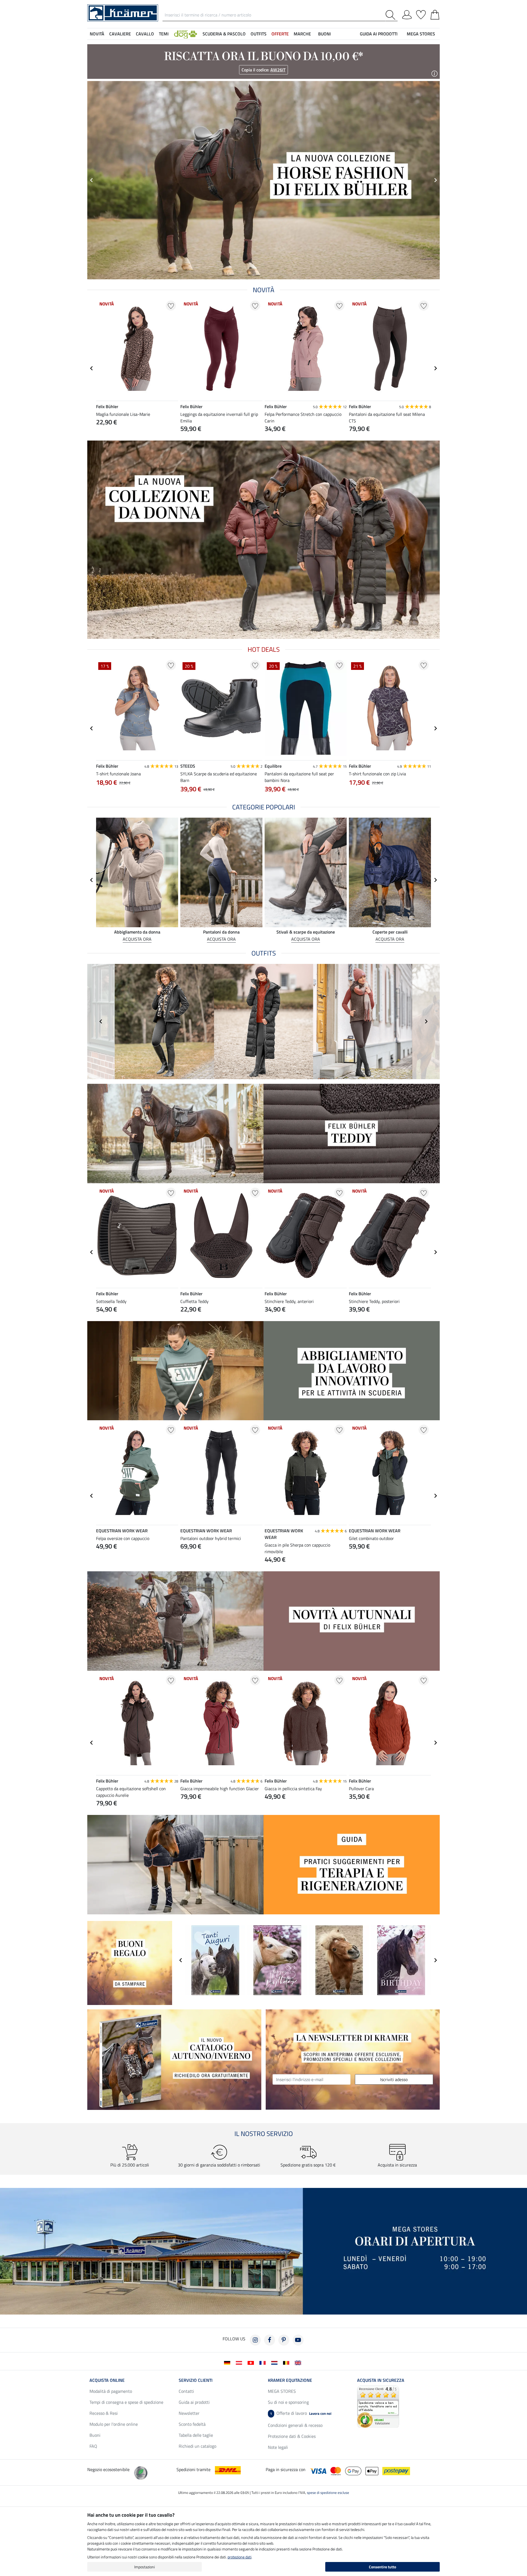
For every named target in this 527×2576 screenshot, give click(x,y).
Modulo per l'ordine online (114, 2424)
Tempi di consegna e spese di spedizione (126, 2402)
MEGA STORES (421, 34)
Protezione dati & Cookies (292, 2436)
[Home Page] (123, 12)
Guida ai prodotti (194, 2402)
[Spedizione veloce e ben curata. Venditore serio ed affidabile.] (378, 2406)
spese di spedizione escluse (328, 2493)
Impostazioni (145, 2567)
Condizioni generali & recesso (295, 2425)
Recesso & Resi (104, 2413)
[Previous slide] (92, 180)
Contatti (186, 2391)
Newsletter (189, 2413)
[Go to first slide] (435, 180)
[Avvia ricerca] (392, 15)
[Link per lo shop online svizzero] (252, 2362)
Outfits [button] (259, 34)
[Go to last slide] (92, 368)
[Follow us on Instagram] (255, 2340)
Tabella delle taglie (196, 2435)
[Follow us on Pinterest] (284, 2340)
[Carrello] (435, 14)
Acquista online (107, 2380)
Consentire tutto (382, 2567)
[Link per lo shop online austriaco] (240, 2362)
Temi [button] (164, 34)
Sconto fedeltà (192, 2424)
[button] (186, 34)
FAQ (93, 2446)
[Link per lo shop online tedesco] (228, 2362)
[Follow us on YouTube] (298, 2340)
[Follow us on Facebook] (270, 2340)
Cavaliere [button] (120, 34)
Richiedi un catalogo (197, 2446)
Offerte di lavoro (301, 2413)
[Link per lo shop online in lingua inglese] (299, 2362)
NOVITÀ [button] (97, 34)
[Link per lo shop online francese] (264, 2362)
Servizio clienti (196, 2380)
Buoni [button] (324, 34)
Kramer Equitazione (290, 2380)
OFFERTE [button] (280, 34)
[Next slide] (435, 368)
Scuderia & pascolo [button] (224, 34)
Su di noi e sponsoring (288, 2402)
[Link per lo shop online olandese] (275, 2362)
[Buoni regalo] (130, 1962)
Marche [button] (302, 34)
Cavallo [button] (145, 34)
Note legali (278, 2447)
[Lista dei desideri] (421, 14)
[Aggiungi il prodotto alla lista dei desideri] (171, 306)
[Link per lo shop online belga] (287, 2362)
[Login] (407, 14)
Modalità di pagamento (111, 2391)
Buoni (95, 2435)
